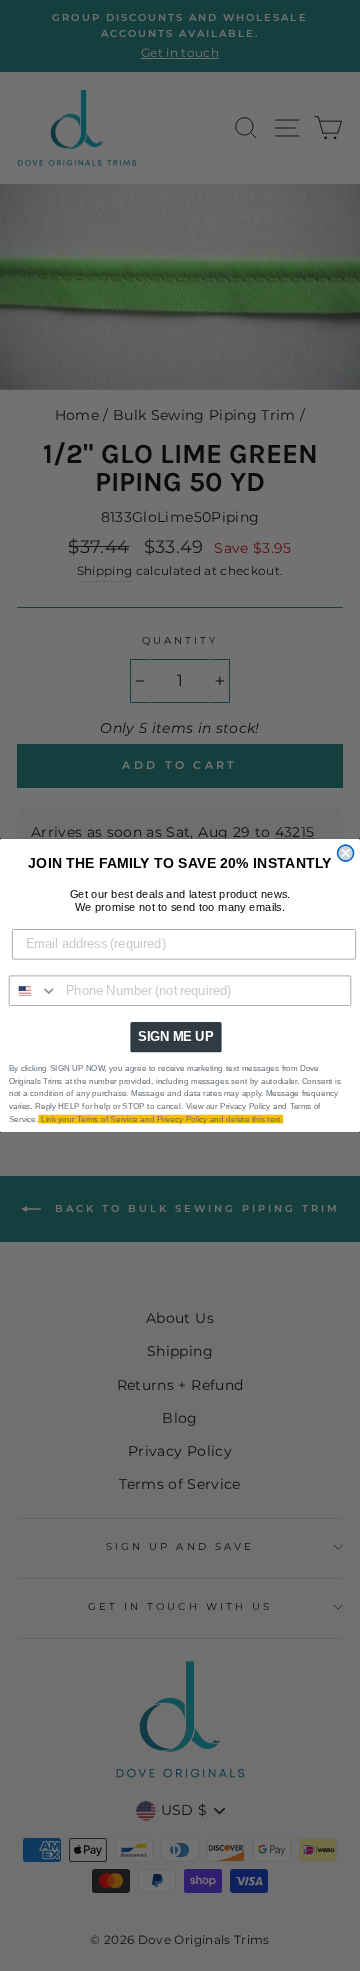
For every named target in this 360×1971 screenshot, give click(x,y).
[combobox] (34, 990)
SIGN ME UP (175, 1037)
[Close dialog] (346, 853)
